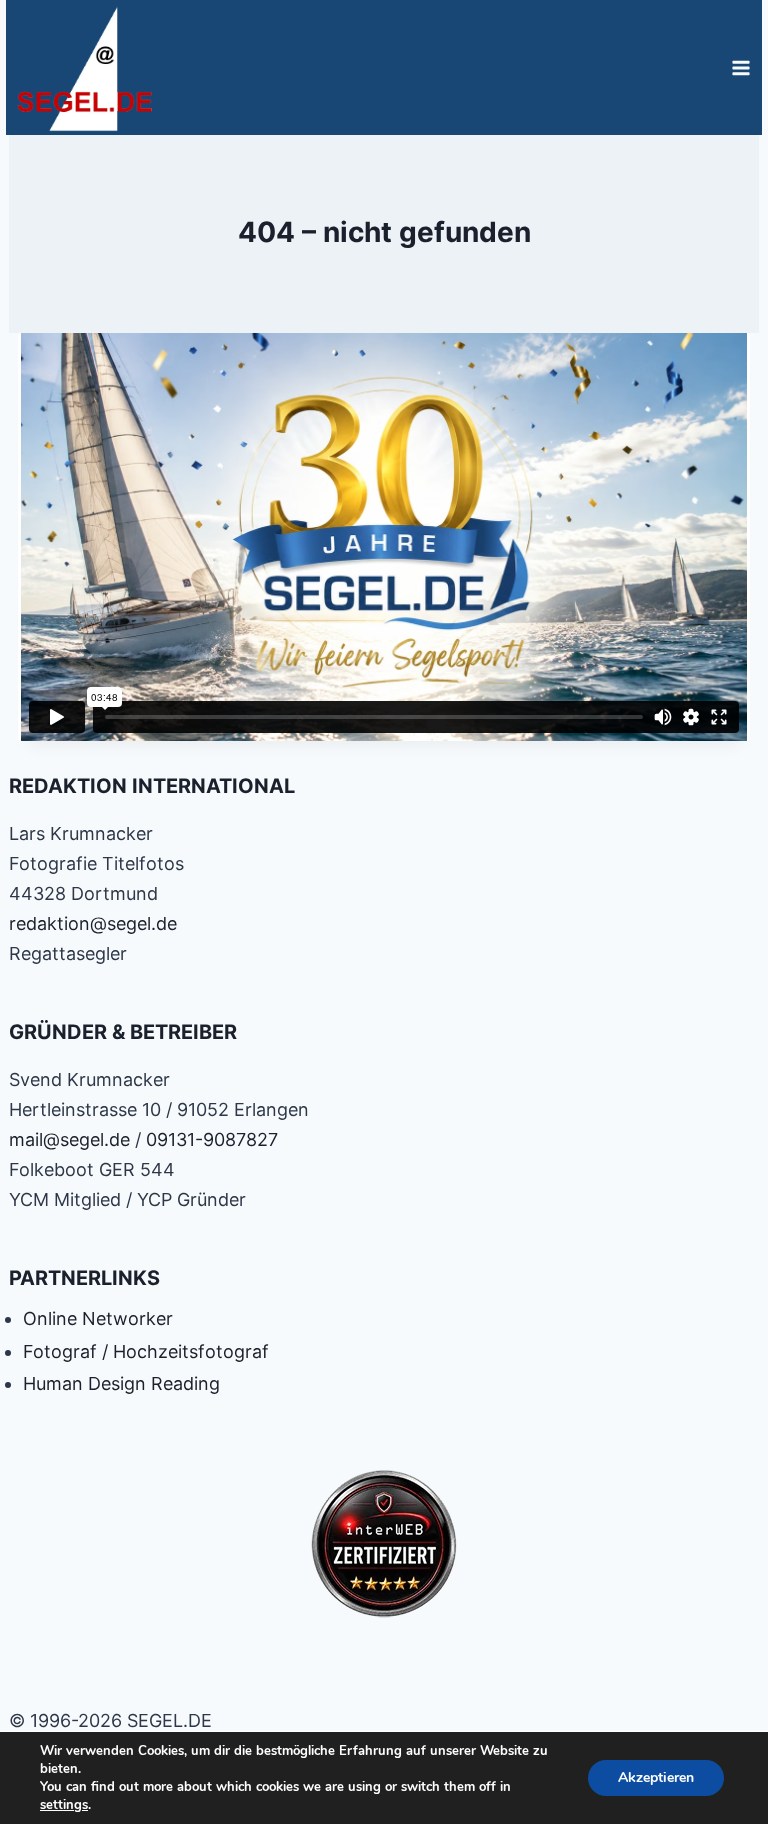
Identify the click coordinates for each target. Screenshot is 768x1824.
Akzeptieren (656, 1777)
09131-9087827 (212, 1139)
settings (64, 1805)
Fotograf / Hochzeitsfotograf (146, 1351)
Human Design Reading (121, 1383)
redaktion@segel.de (93, 923)
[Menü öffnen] (740, 67)
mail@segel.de (69, 1139)
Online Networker (98, 1318)
